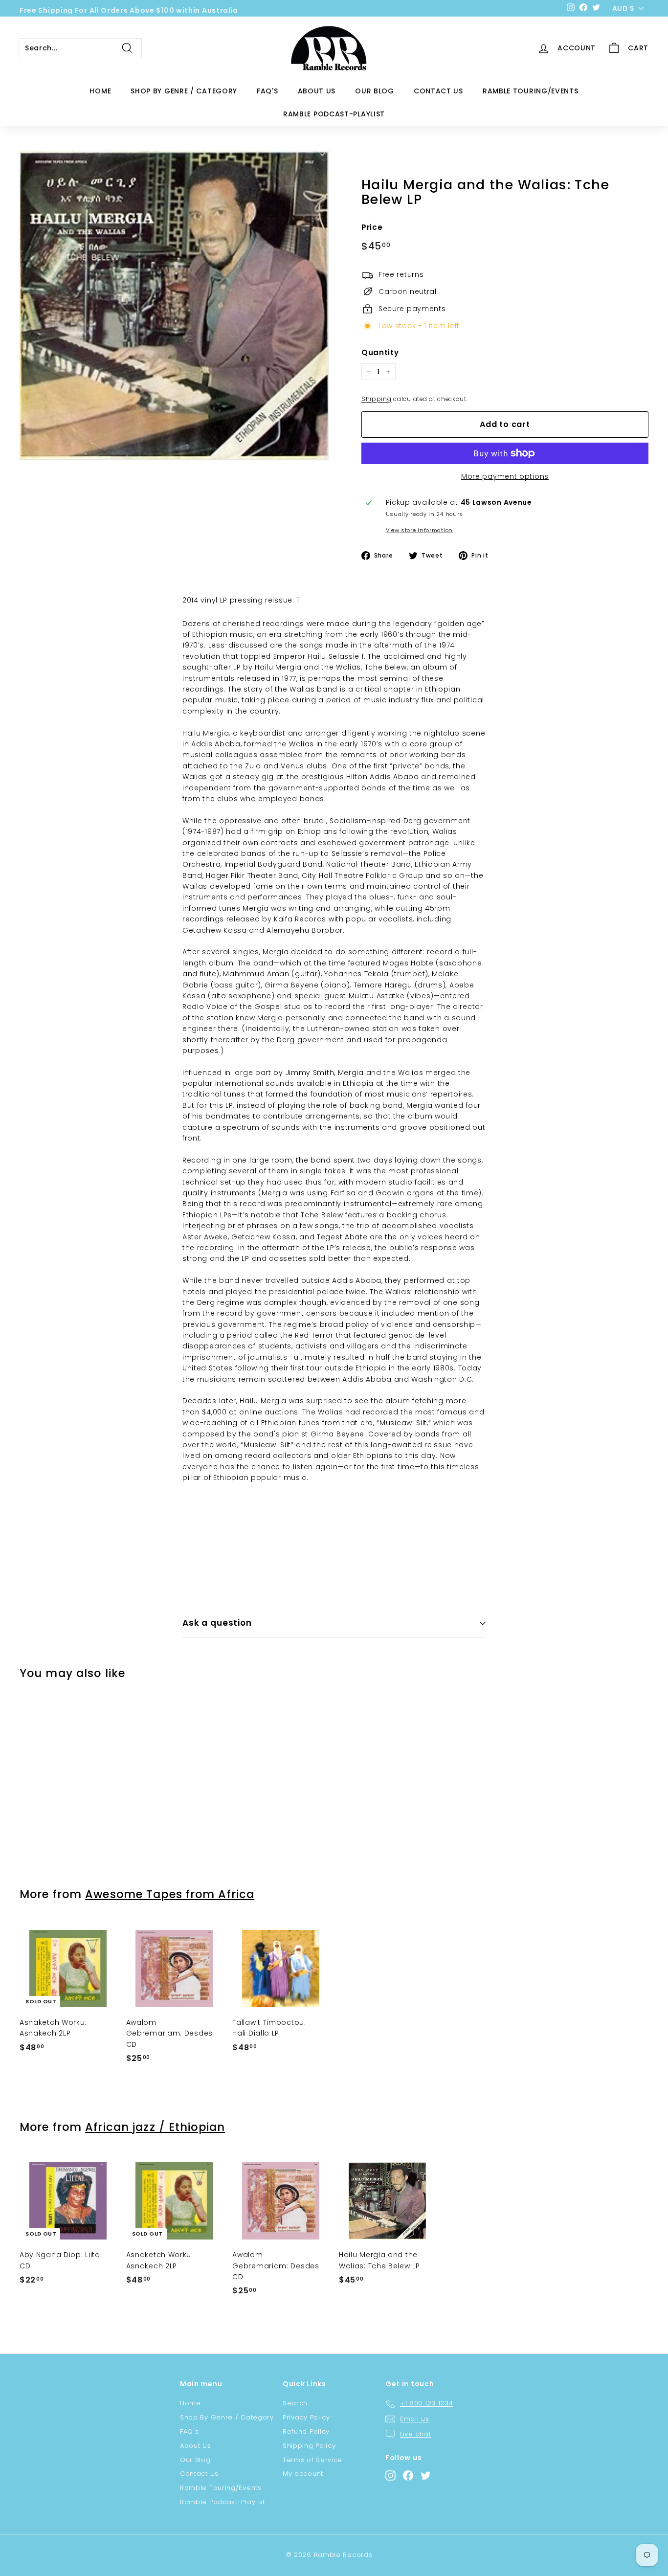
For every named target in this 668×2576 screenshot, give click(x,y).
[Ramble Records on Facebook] (408, 2475)
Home (100, 91)
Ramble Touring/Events (531, 91)
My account (303, 2474)
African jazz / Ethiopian (155, 2127)
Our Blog (375, 91)
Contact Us (438, 91)
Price (372, 227)
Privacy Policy (306, 2417)
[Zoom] (174, 305)
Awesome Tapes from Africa (170, 1894)
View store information (419, 530)
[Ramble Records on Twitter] (426, 2475)
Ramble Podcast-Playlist (334, 114)
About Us (317, 91)
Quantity (380, 352)
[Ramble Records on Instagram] (390, 2475)
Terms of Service (312, 2460)
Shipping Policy (309, 2446)
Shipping (377, 399)
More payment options (505, 476)
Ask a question (217, 1623)
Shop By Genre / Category (184, 91)
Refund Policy (306, 2431)
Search (295, 2403)
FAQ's (267, 91)
